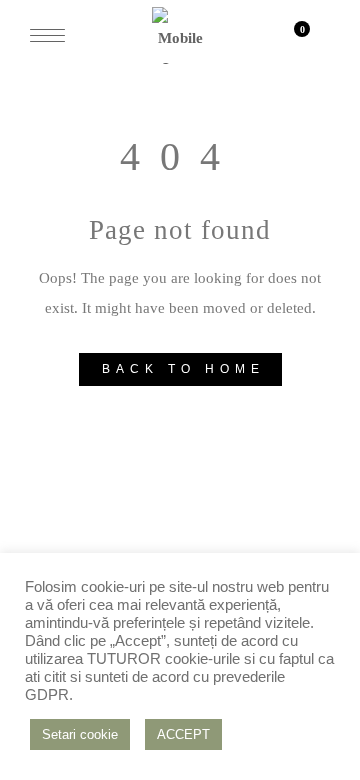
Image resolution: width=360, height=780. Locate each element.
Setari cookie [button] (80, 734)
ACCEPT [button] (183, 734)
